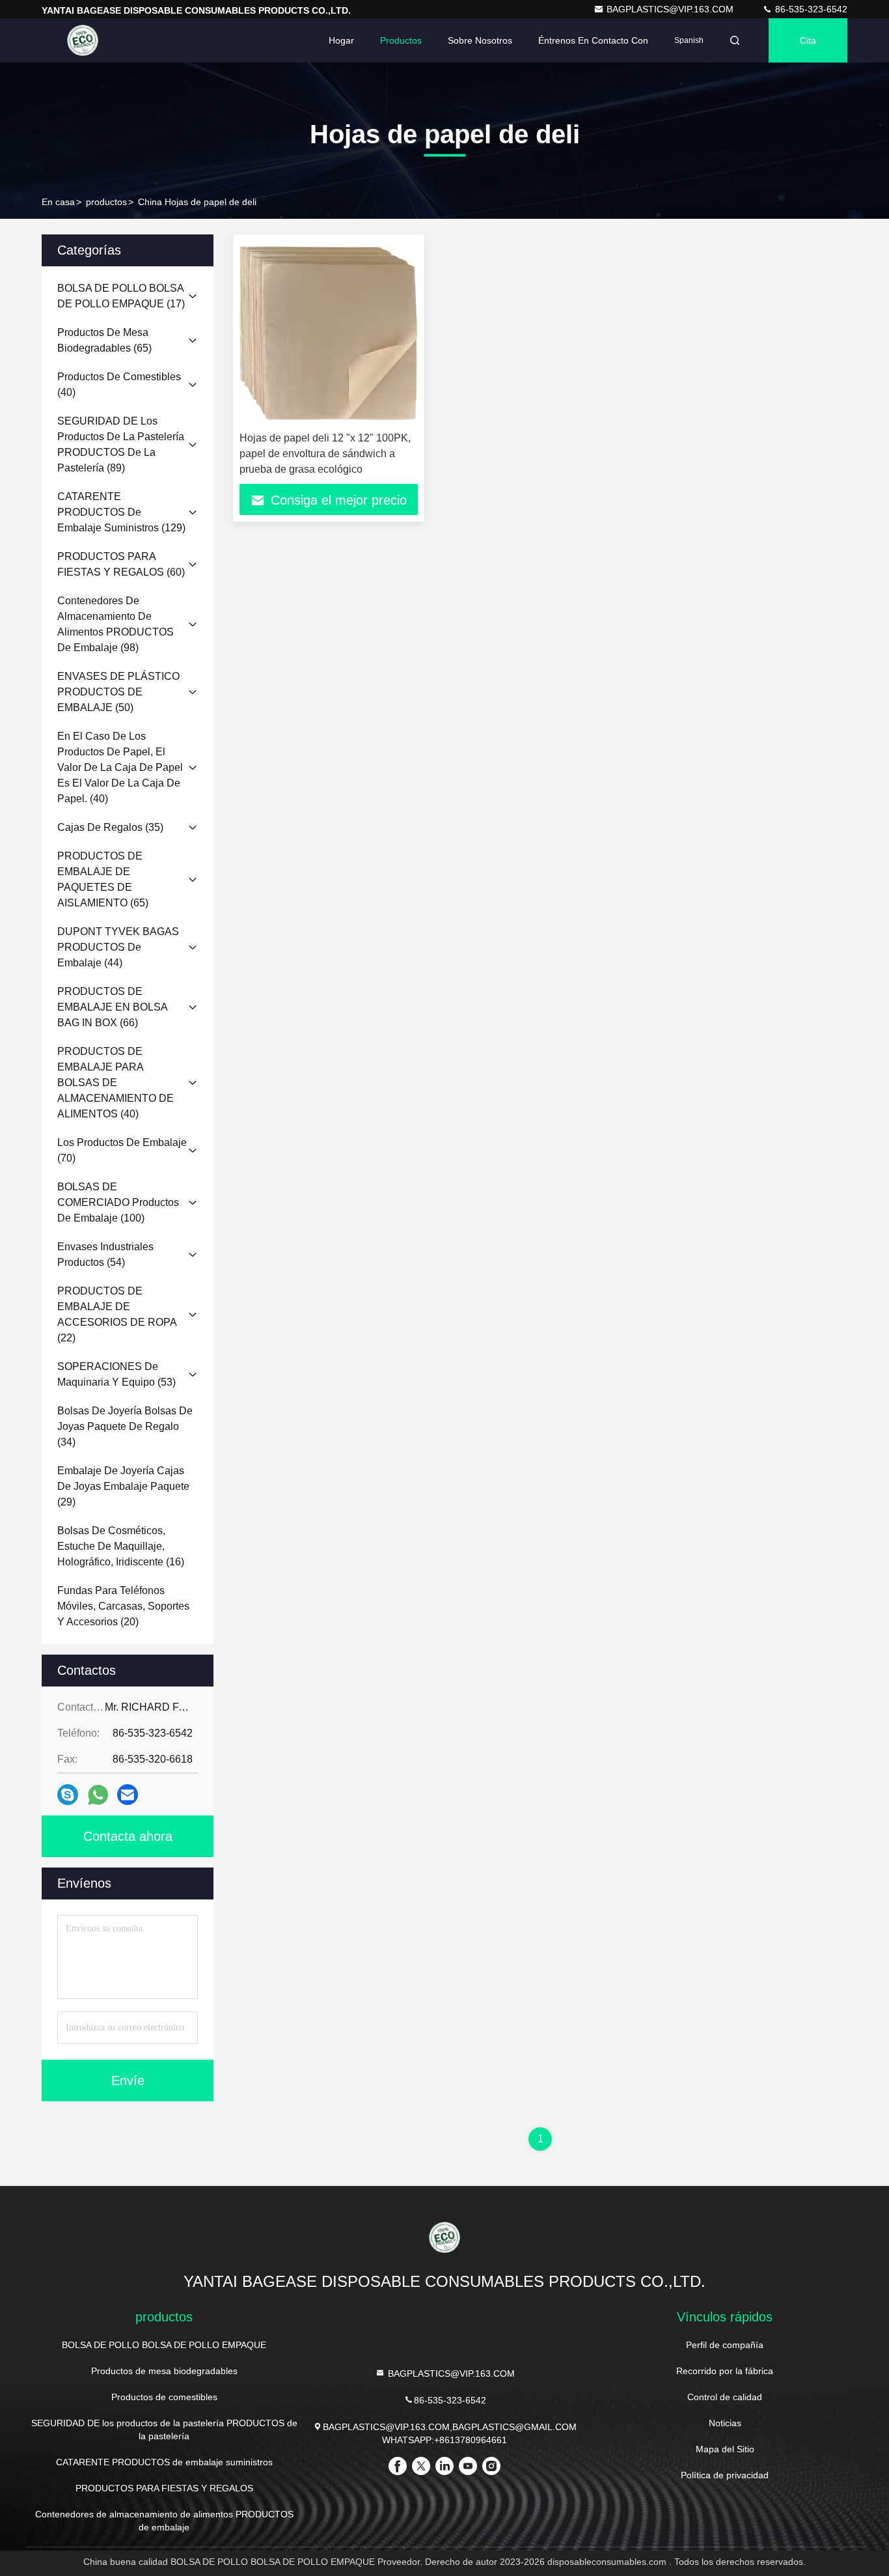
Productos (401, 40)
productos (106, 202)
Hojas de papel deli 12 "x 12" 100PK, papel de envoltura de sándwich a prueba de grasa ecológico (325, 454)
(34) (125, 1426)
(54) (105, 1254)
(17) (121, 296)
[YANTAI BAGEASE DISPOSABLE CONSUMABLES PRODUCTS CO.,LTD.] (83, 40)
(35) (110, 827)
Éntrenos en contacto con (593, 40)
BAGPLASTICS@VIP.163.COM (671, 9)
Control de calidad (725, 2397)
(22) (117, 1314)
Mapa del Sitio (725, 2449)
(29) (123, 1486)
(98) (116, 624)
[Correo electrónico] (128, 1795)
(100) (118, 1202)
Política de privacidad (725, 2475)
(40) (119, 385)
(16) (121, 1546)
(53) (116, 1374)
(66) (112, 1007)
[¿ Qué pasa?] (68, 1795)
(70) (122, 1150)
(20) (123, 1606)
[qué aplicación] (98, 1795)
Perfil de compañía (725, 2345)
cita (808, 40)
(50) (118, 692)
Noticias (725, 2423)
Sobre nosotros (480, 40)
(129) (121, 512)
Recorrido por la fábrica (725, 2371)
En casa (58, 202)
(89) (121, 444)
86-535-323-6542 (810, 9)
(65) (104, 340)
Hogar (341, 40)
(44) (118, 947)
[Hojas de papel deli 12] (329, 333)
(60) (121, 564)
